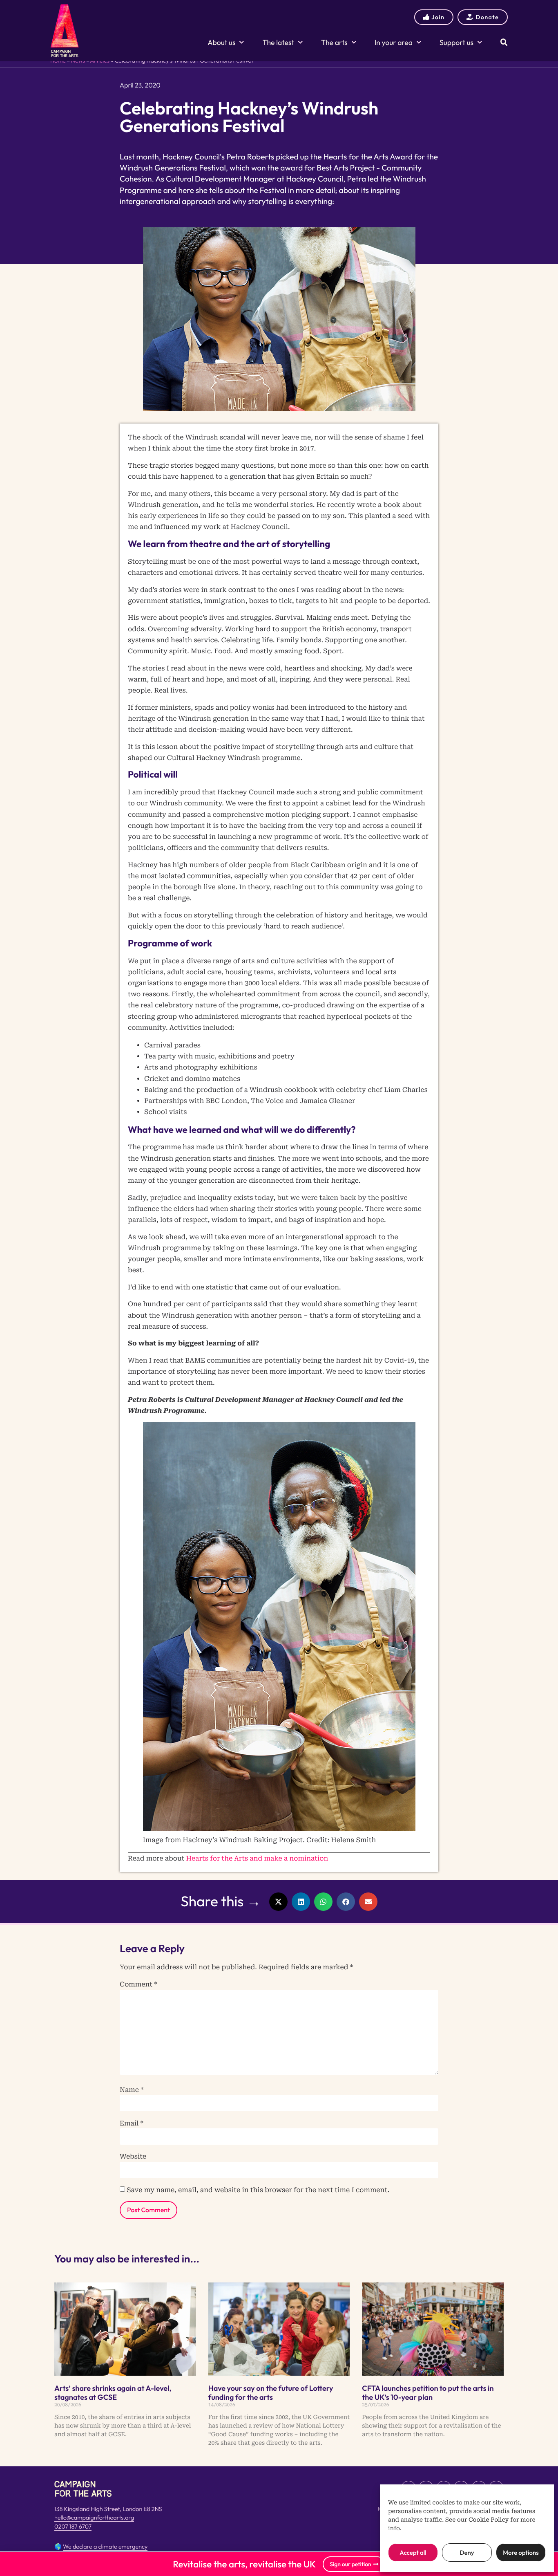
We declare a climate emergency (105, 2547)
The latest (278, 42)
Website (133, 2157)
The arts (334, 42)
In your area (394, 42)
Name (132, 2090)
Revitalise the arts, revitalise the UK (244, 2564)
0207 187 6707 (73, 2527)
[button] (278, 1902)
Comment (138, 1984)
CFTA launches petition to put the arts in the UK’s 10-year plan (428, 2393)
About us (221, 42)
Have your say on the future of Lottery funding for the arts (271, 2393)
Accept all (413, 2552)
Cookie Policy (489, 2520)
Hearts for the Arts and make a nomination (257, 1858)
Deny (467, 2552)
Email (132, 2123)
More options (521, 2552)
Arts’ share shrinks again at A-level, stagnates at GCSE (113, 2393)
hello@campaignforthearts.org (94, 2518)
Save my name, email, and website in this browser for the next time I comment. (258, 2190)
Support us (456, 42)
